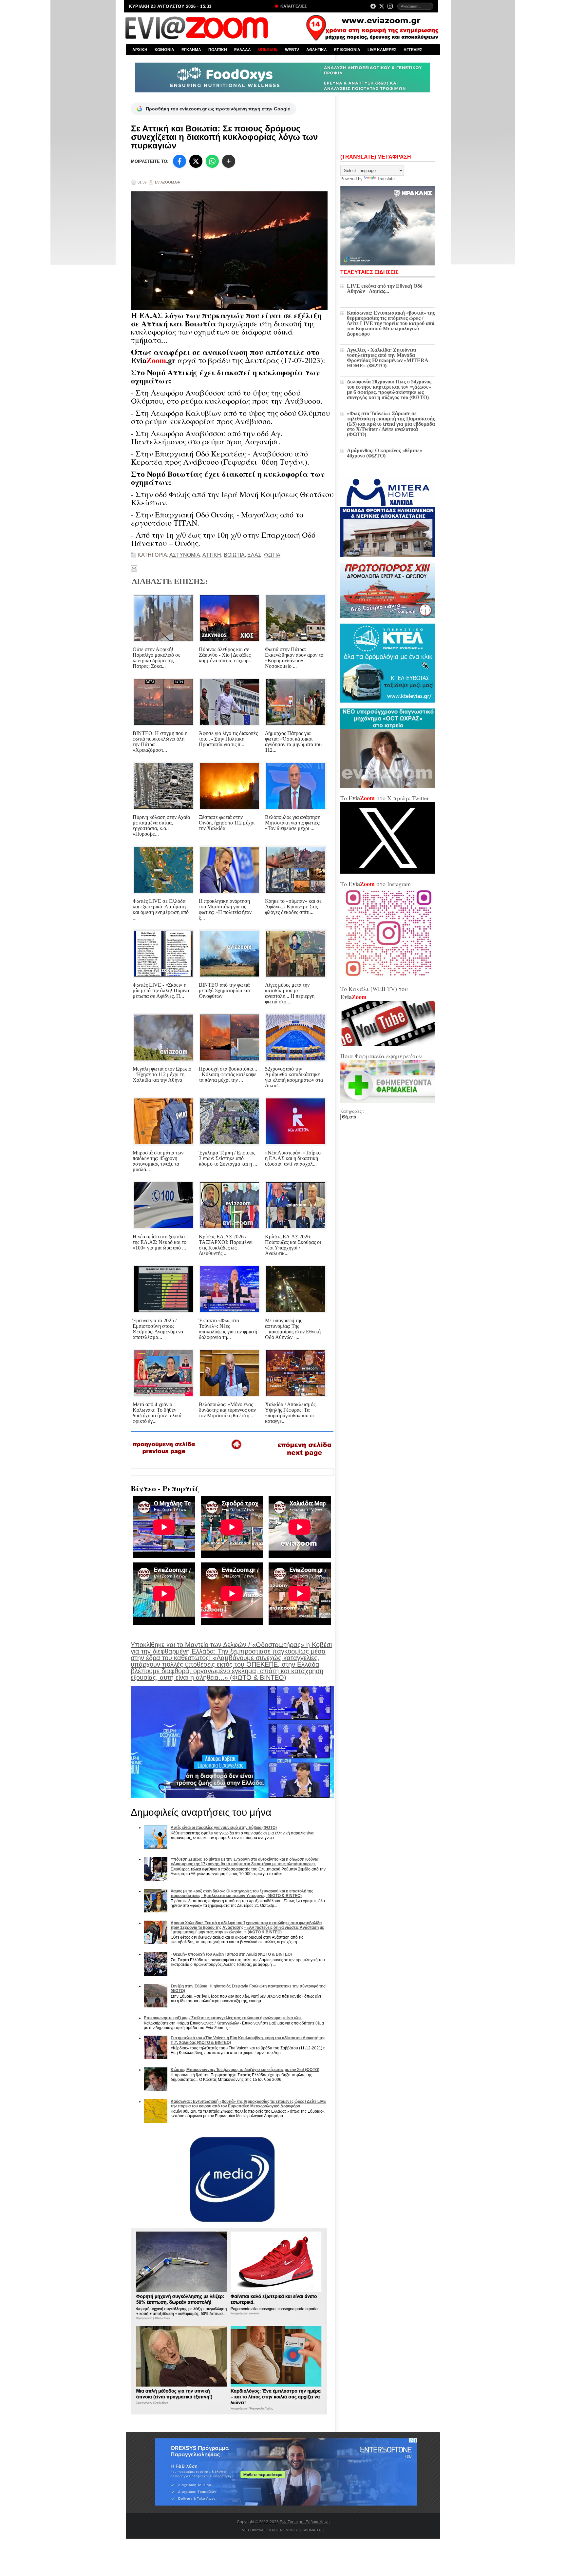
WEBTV (292, 50)
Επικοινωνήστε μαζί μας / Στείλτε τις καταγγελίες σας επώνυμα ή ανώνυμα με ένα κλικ (223, 2018)
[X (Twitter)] (382, 6)
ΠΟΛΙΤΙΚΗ (218, 50)
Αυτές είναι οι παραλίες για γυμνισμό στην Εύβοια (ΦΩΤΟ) (224, 1828)
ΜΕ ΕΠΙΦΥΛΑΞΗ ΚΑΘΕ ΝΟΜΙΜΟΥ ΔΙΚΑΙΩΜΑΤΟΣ (282, 2530)
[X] (196, 161)
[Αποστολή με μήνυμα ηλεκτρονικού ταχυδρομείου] (134, 569)
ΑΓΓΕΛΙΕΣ (413, 50)
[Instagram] (390, 6)
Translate (386, 179)
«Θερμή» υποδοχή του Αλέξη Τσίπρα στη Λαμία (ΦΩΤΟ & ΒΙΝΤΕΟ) (231, 1954)
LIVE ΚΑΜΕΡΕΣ (382, 50)
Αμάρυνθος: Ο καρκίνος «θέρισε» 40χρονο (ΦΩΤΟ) (385, 453)
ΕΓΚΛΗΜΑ (191, 50)
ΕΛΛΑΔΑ (243, 50)
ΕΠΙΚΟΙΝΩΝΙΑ (347, 50)
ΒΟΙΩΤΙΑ (234, 555)
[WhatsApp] (212, 161)
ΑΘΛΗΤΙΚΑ (317, 50)
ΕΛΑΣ (254, 555)
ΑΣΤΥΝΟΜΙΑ (185, 555)
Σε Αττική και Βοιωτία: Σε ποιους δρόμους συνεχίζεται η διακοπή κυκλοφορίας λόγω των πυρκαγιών (224, 137)
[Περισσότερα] (229, 161)
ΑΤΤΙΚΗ (212, 555)
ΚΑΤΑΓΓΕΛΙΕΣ (293, 6)
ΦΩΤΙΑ (272, 555)
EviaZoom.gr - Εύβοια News (305, 2522)
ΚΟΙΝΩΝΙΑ (164, 50)
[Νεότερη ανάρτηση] (164, 1457)
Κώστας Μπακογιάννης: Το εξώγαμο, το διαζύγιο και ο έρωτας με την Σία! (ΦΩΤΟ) (245, 2070)
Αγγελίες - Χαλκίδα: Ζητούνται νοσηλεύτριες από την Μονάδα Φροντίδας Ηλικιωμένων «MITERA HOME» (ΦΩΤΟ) (387, 358)
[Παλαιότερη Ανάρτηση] (304, 1458)
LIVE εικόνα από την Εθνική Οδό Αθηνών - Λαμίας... (385, 289)
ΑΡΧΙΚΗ (140, 50)
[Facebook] (373, 6)
